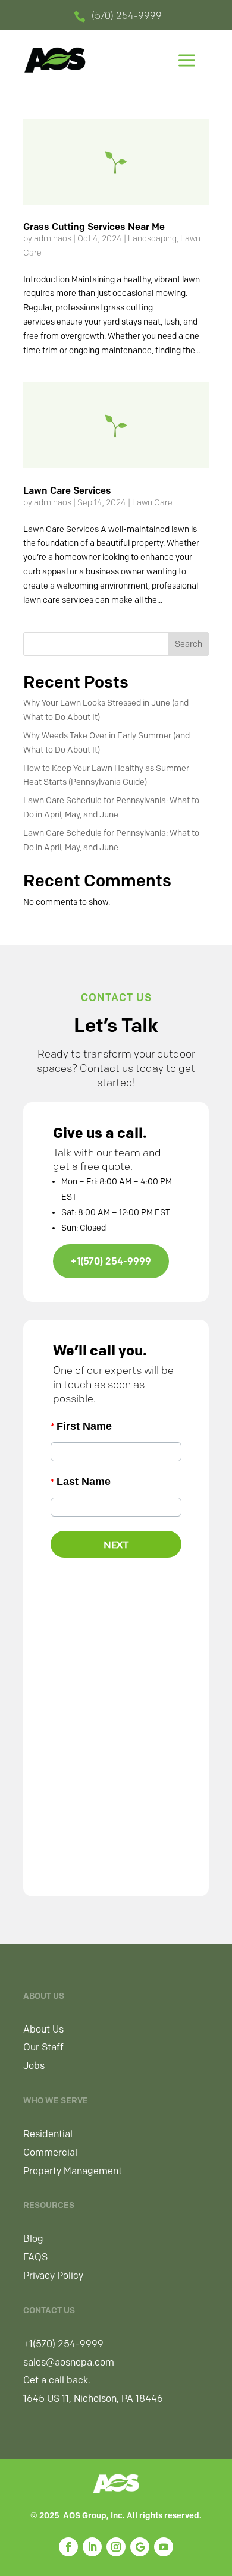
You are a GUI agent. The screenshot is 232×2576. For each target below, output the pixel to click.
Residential (48, 2134)
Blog (33, 2239)
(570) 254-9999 (127, 16)
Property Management (73, 2171)
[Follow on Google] (140, 2547)
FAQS (35, 2257)
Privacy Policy (53, 2275)
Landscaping (152, 239)
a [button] (187, 62)
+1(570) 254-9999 (111, 1261)
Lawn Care (152, 503)
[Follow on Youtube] (164, 2547)
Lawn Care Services (67, 491)
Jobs (34, 2066)
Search (189, 644)
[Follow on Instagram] (116, 2547)
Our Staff (43, 2047)
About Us (43, 2029)
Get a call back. (57, 2380)
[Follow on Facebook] (68, 2547)
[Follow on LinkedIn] (92, 2547)
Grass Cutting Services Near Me (94, 227)
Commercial (50, 2152)
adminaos (53, 239)
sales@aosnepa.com (69, 2362)
